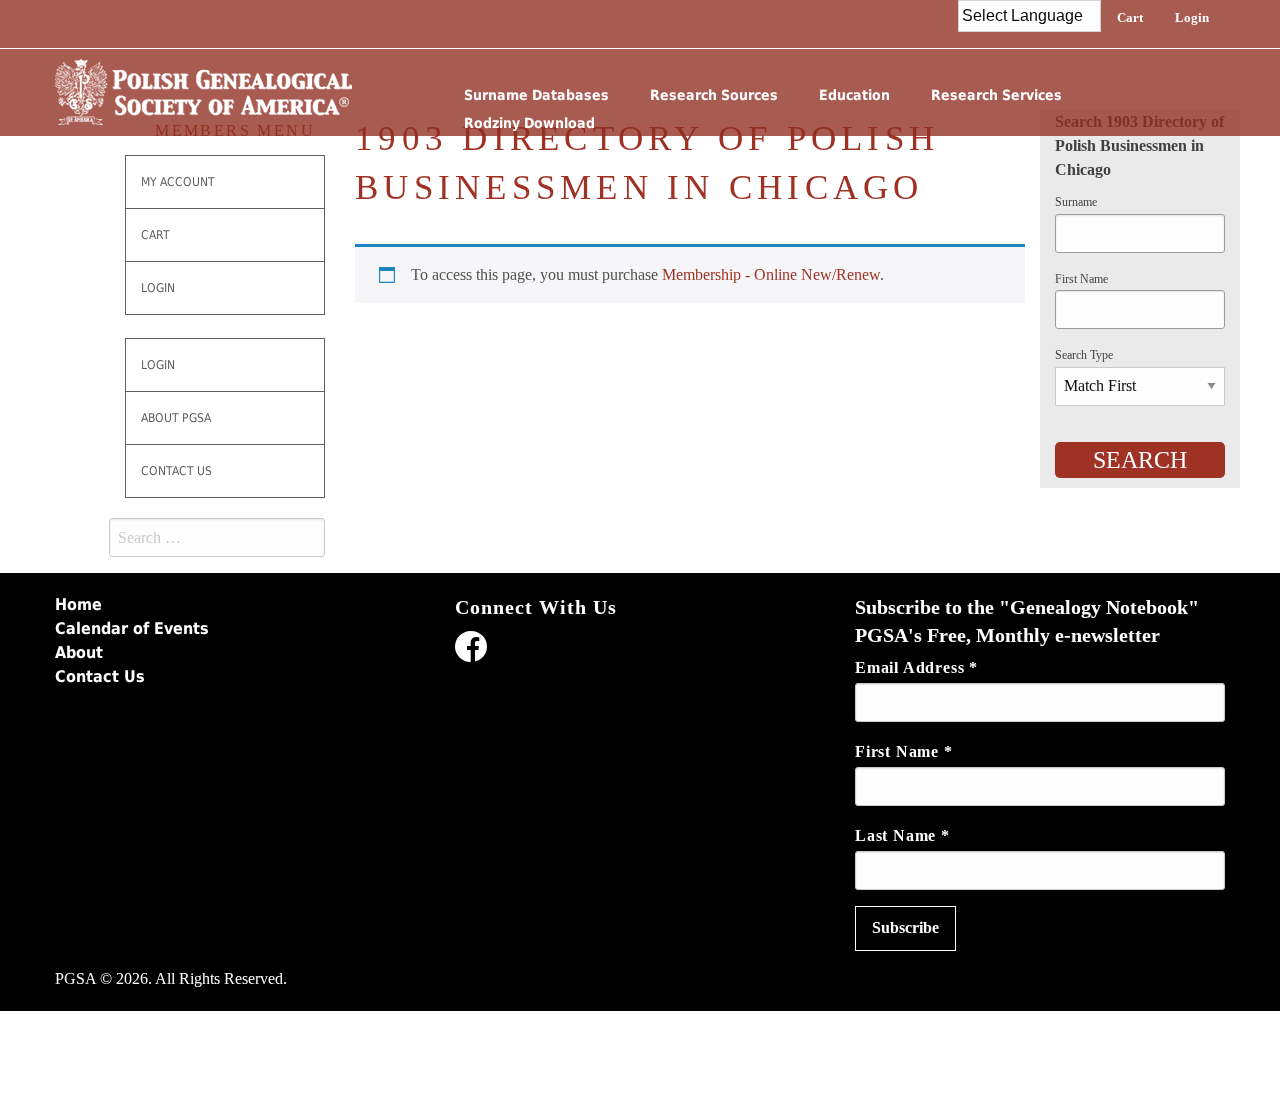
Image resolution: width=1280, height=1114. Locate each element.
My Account (178, 182)
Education (854, 95)
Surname (1076, 202)
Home (78, 604)
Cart (1130, 17)
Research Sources (714, 95)
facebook (471, 650)
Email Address (916, 667)
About (79, 652)
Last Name (902, 835)
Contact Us (176, 471)
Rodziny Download (529, 123)
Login (1192, 17)
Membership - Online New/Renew (771, 274)
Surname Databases (536, 95)
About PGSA (176, 418)
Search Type (1084, 355)
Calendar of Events (132, 628)
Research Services (996, 95)
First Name (1081, 279)
